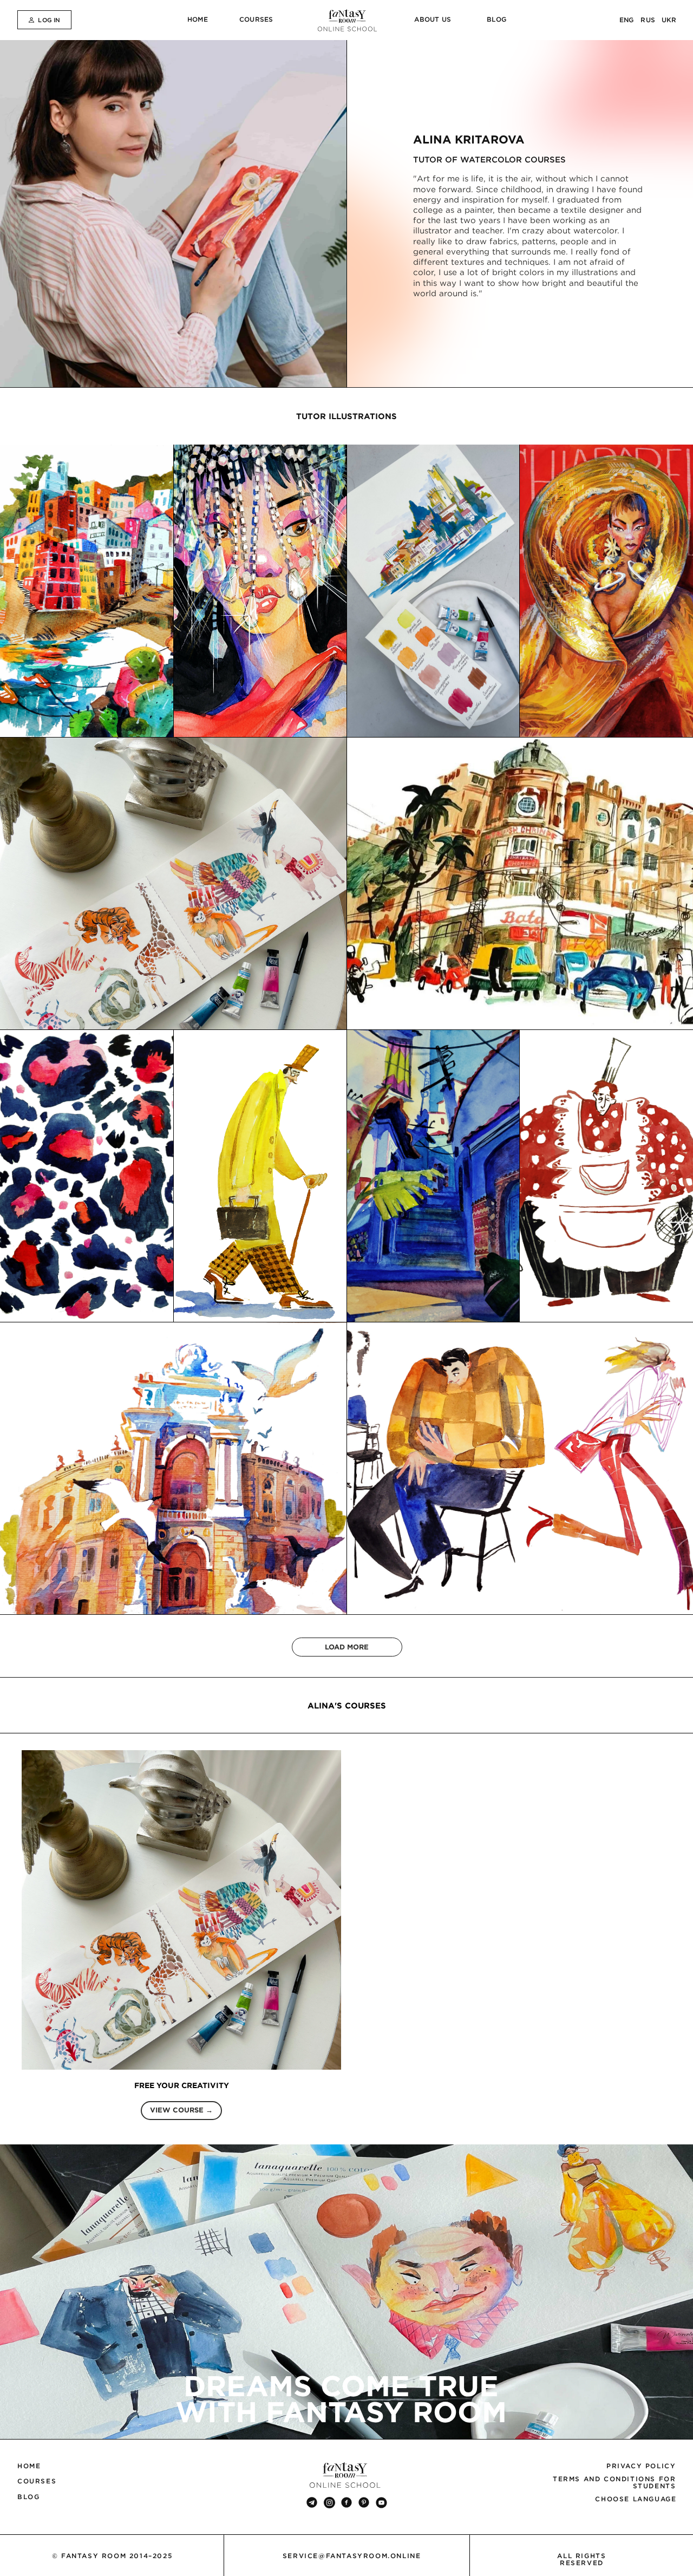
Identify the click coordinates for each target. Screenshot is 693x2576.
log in (49, 20)
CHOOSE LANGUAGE (636, 2499)
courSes (256, 19)
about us (433, 19)
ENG (627, 20)
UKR (669, 20)
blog (496, 19)
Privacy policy (641, 2466)
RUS (648, 20)
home (198, 19)
